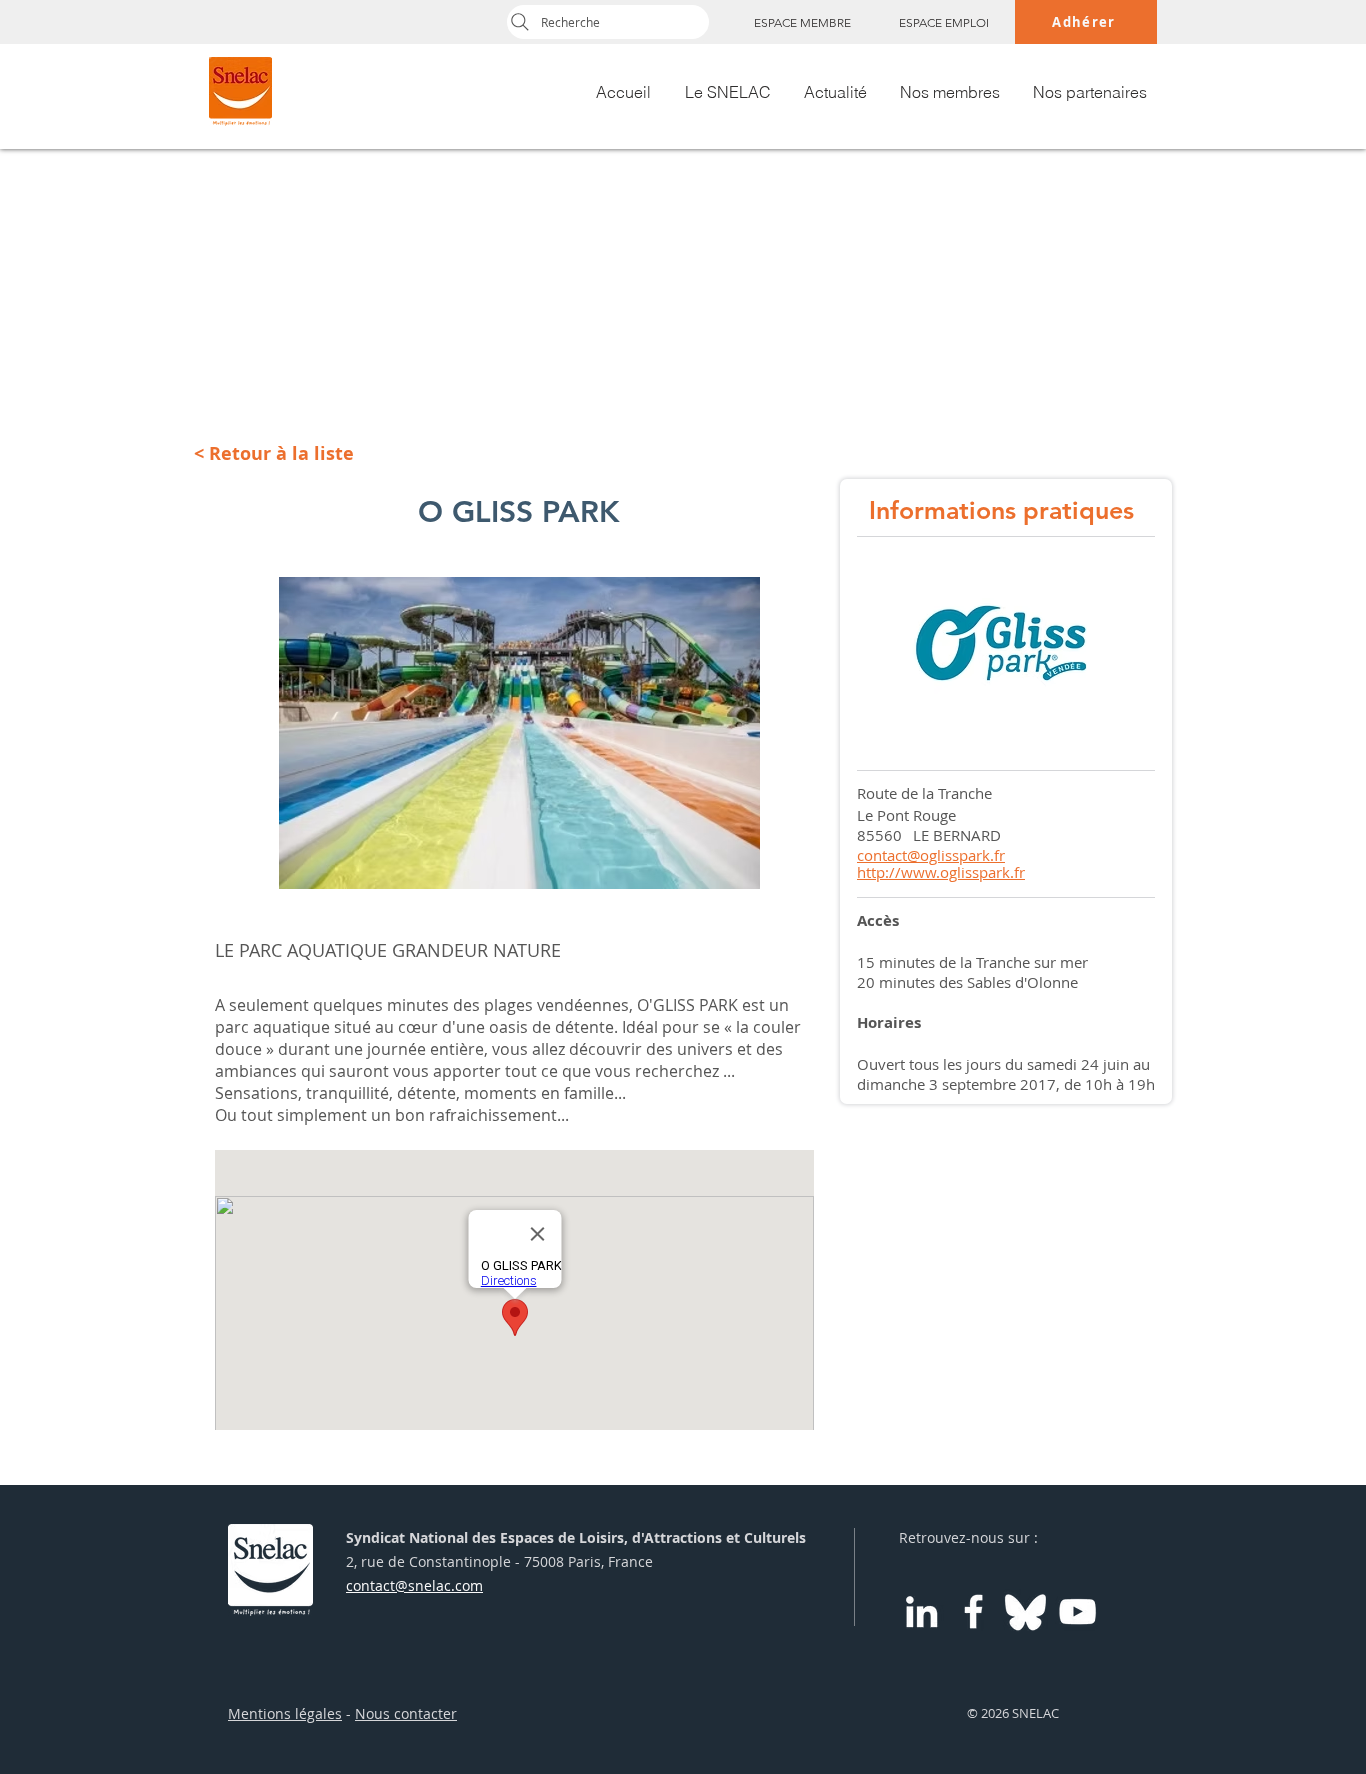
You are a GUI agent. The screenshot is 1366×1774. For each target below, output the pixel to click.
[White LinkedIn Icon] (921, 1611)
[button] (519, 733)
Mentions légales (285, 1713)
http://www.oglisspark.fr (941, 872)
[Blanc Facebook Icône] (973, 1611)
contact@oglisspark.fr (931, 855)
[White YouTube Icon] (1077, 1611)
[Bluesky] (1025, 1611)
